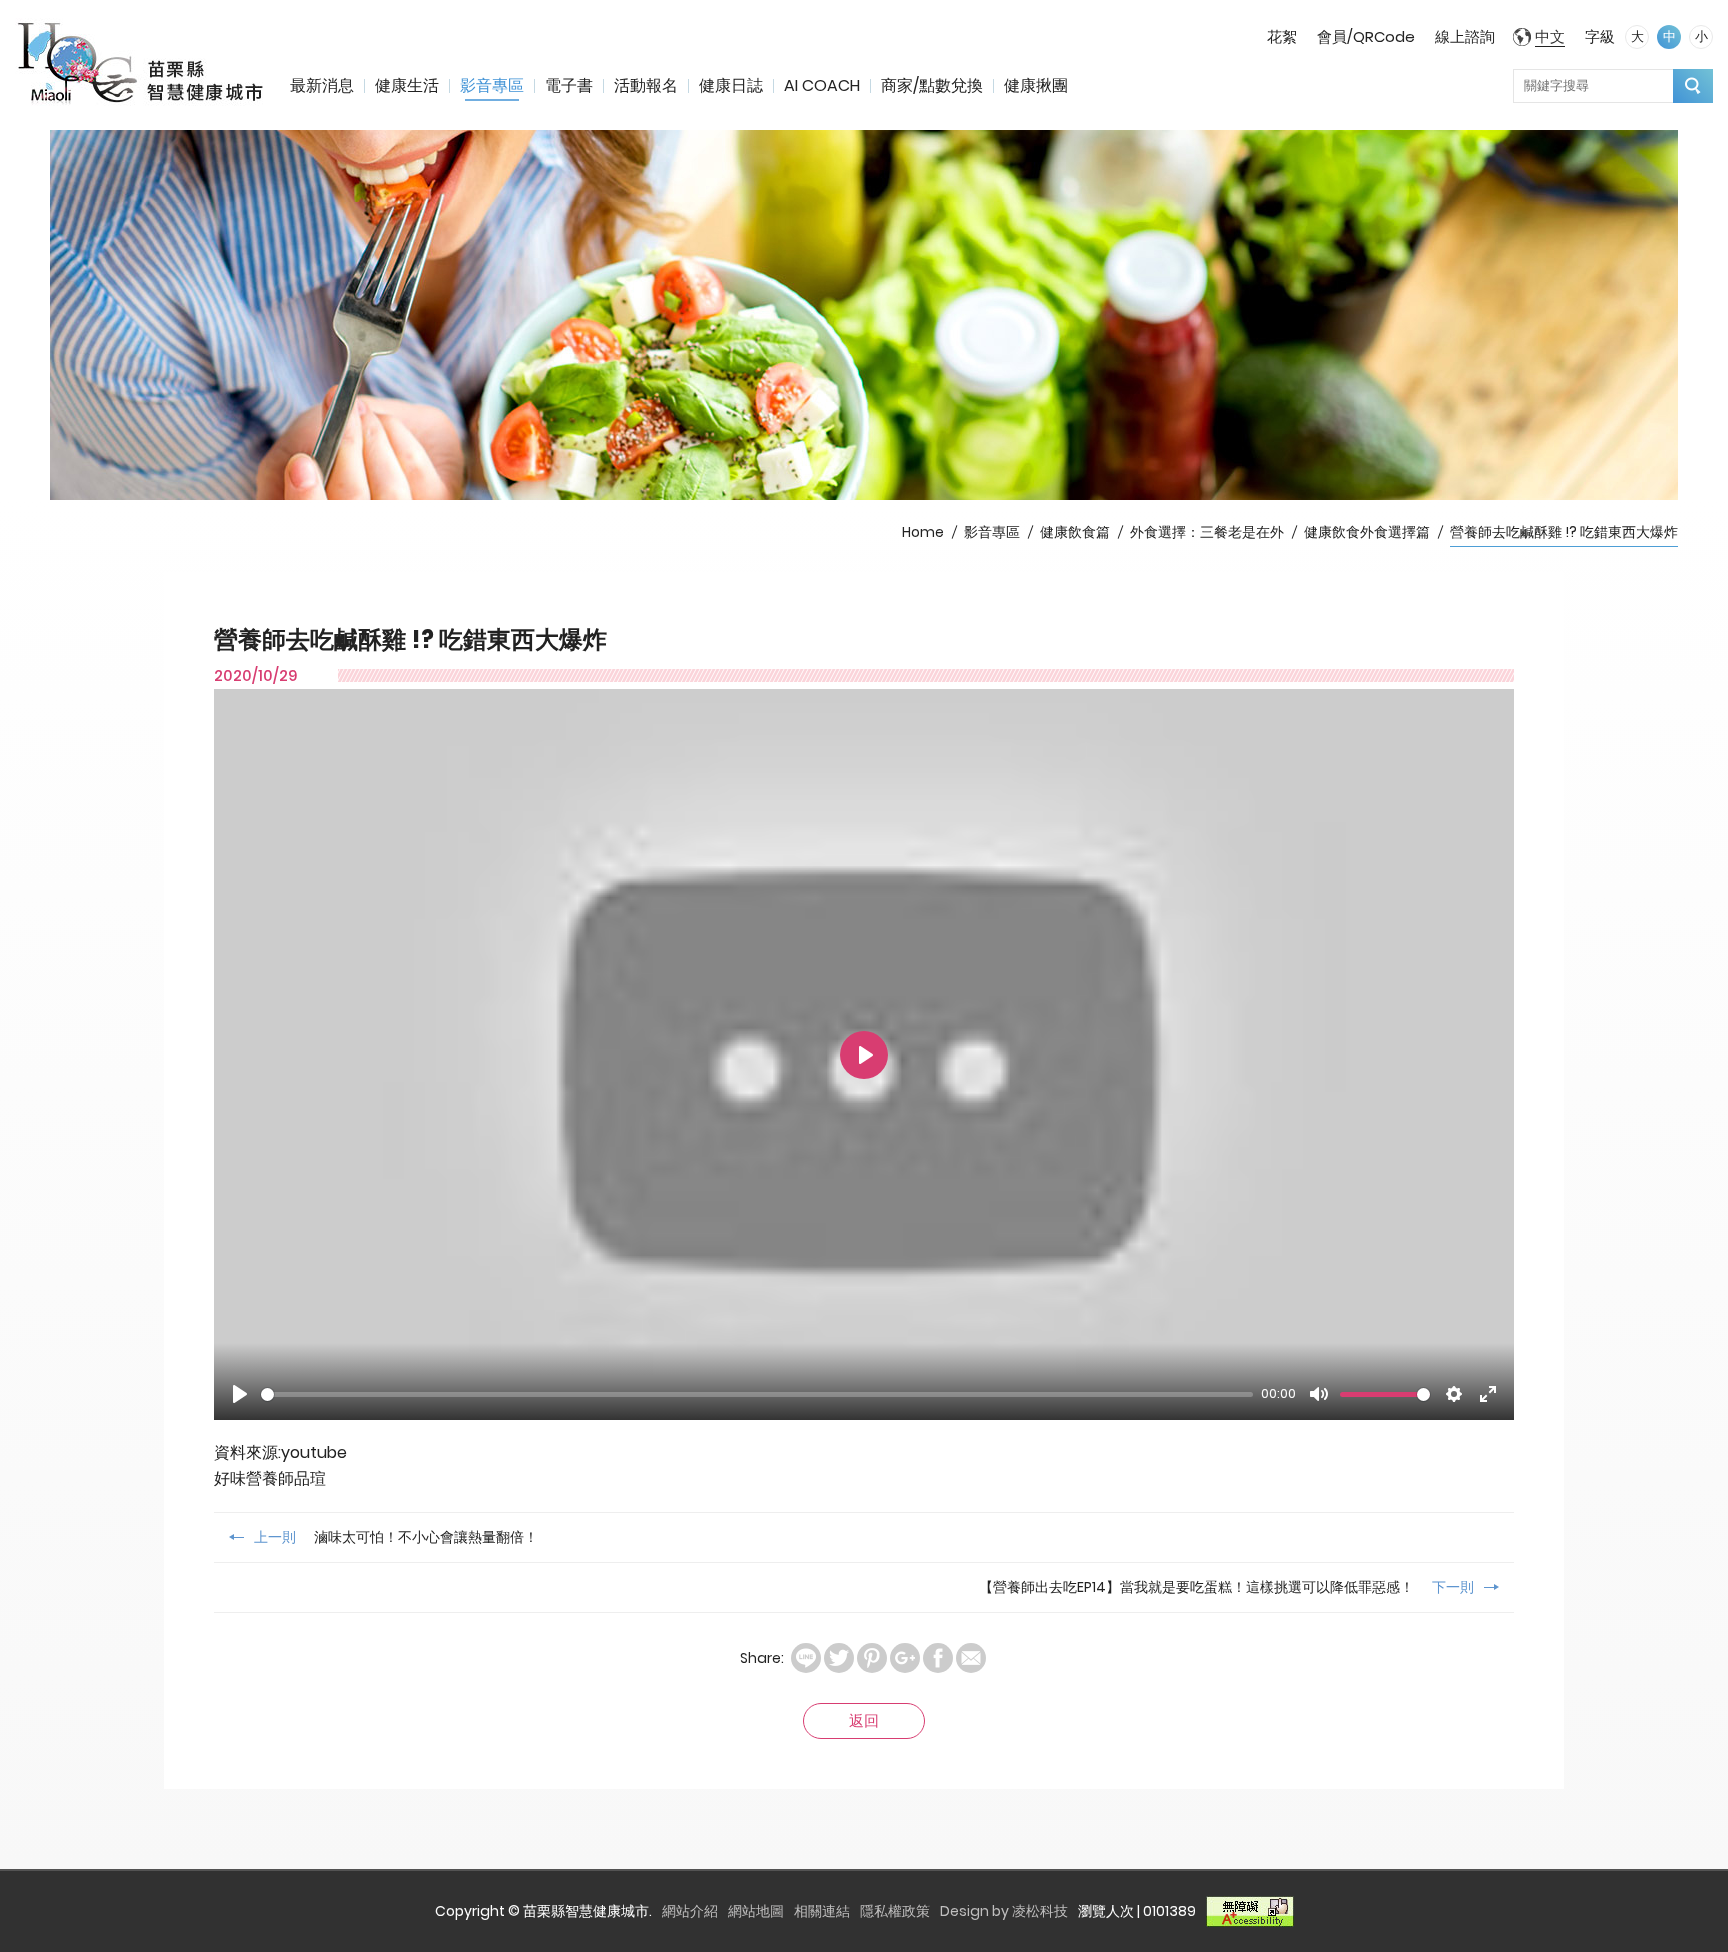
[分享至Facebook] (938, 1658)
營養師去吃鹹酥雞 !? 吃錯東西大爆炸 (1564, 532)
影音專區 (492, 85)
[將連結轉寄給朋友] (971, 1658)
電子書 (569, 85)
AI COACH (822, 85)
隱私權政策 (895, 1911)
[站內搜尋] (1693, 86)
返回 (864, 1720)
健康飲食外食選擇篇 (1367, 532)
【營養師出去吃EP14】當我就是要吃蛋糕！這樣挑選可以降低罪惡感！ (1226, 1587)
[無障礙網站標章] (1250, 1911)
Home (923, 532)
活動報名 (646, 85)
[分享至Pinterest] (872, 1658)
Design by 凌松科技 (1004, 1911)
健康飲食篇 (1075, 532)
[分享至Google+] (905, 1658)
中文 (1550, 36)
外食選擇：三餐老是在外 (1207, 532)
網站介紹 (690, 1911)
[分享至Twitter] (839, 1658)
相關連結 (822, 1911)
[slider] (757, 1394)
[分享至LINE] (806, 1658)
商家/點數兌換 (932, 85)
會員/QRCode (1366, 36)
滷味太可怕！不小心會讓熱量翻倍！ (396, 1537)
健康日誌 (731, 85)
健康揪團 (1036, 85)
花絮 (1282, 36)
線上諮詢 (1465, 36)
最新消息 (322, 85)
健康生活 (407, 85)
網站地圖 (756, 1911)
